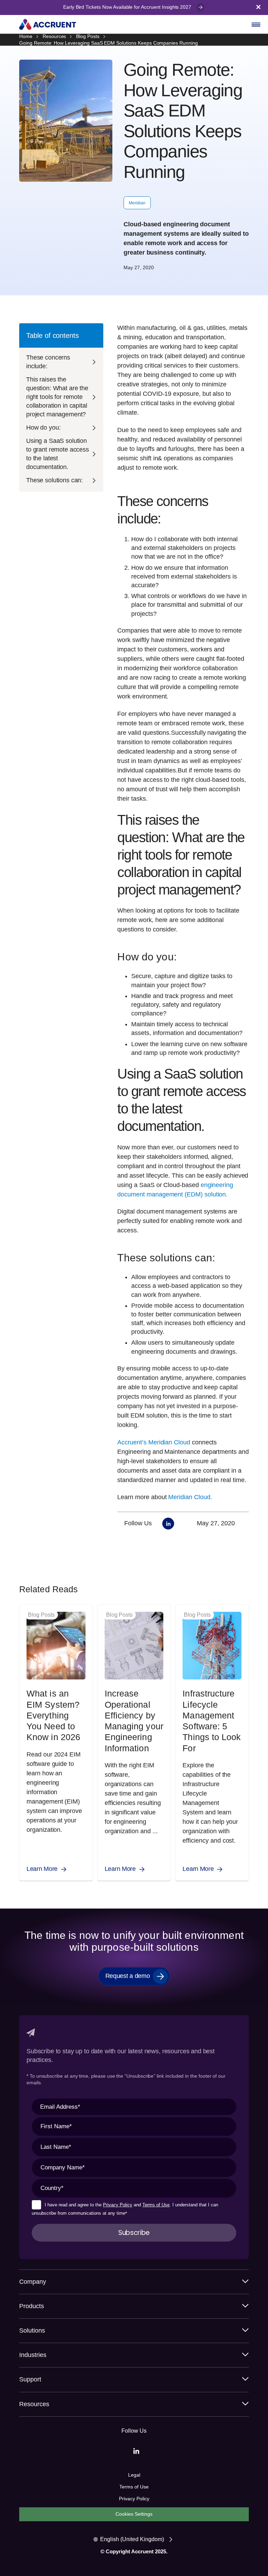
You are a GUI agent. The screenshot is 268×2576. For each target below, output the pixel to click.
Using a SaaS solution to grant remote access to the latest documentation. (58, 454)
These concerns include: (48, 362)
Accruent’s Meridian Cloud (154, 1442)
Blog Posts (88, 36)
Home (26, 36)
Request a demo (128, 1976)
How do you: (43, 428)
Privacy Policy (118, 2205)
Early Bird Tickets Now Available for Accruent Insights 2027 (128, 7)
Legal (134, 2475)
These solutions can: (54, 480)
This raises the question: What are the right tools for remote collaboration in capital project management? (57, 397)
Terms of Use (156, 2205)
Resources (54, 36)
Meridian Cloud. (190, 1497)
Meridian (137, 203)
